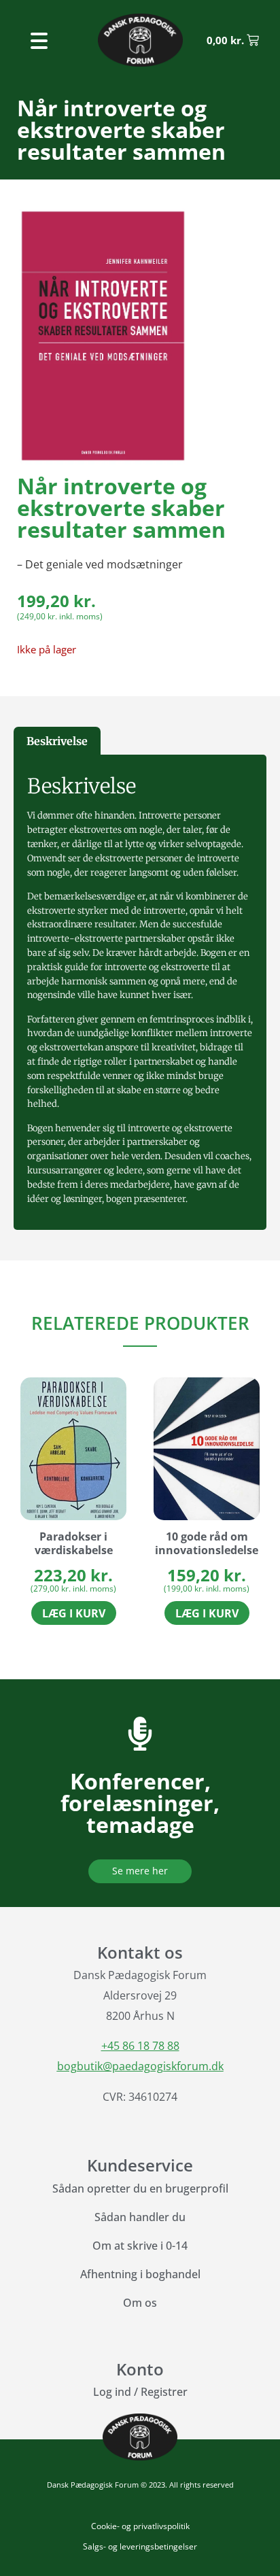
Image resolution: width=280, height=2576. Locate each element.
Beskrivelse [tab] (57, 741)
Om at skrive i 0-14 (140, 2246)
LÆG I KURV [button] (74, 1613)
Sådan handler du (140, 2217)
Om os (140, 2303)
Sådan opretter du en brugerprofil (140, 2188)
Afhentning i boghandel (140, 2274)
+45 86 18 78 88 (140, 2046)
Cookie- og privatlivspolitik (140, 2526)
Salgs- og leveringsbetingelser (140, 2546)
